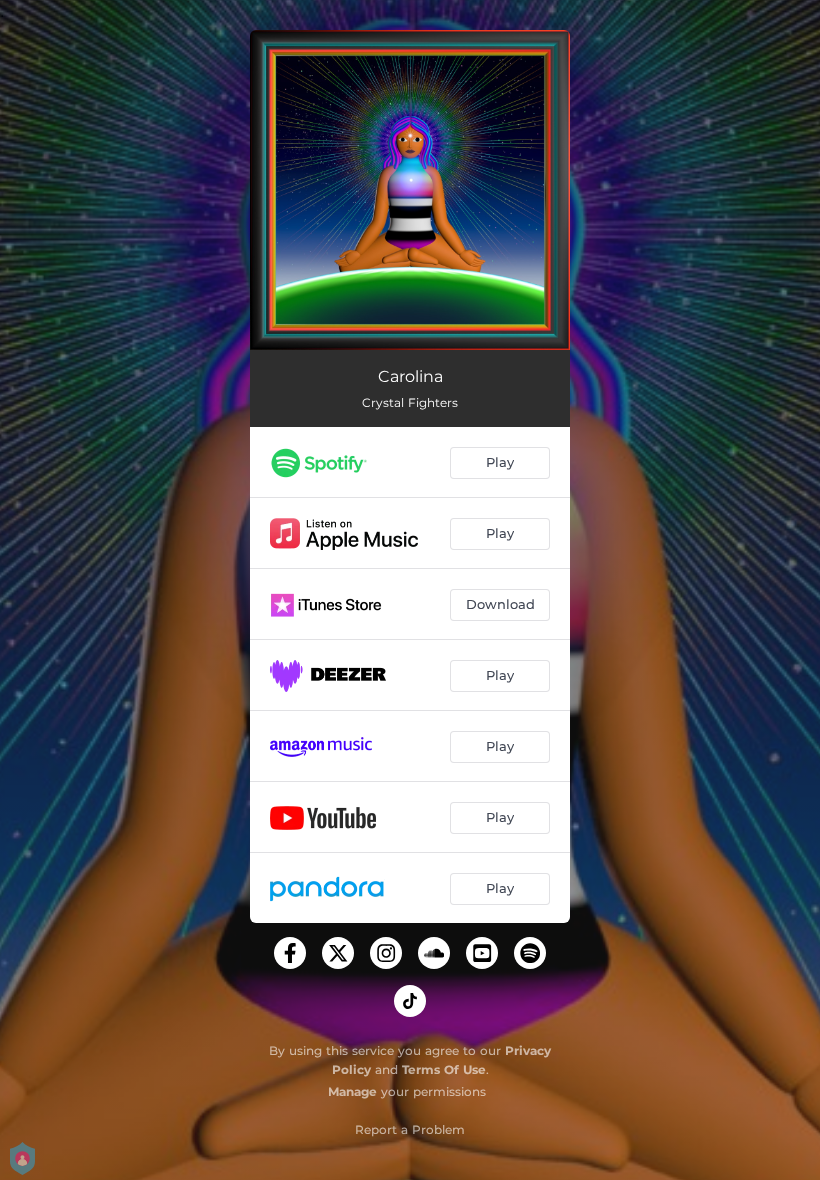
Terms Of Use (444, 1069)
